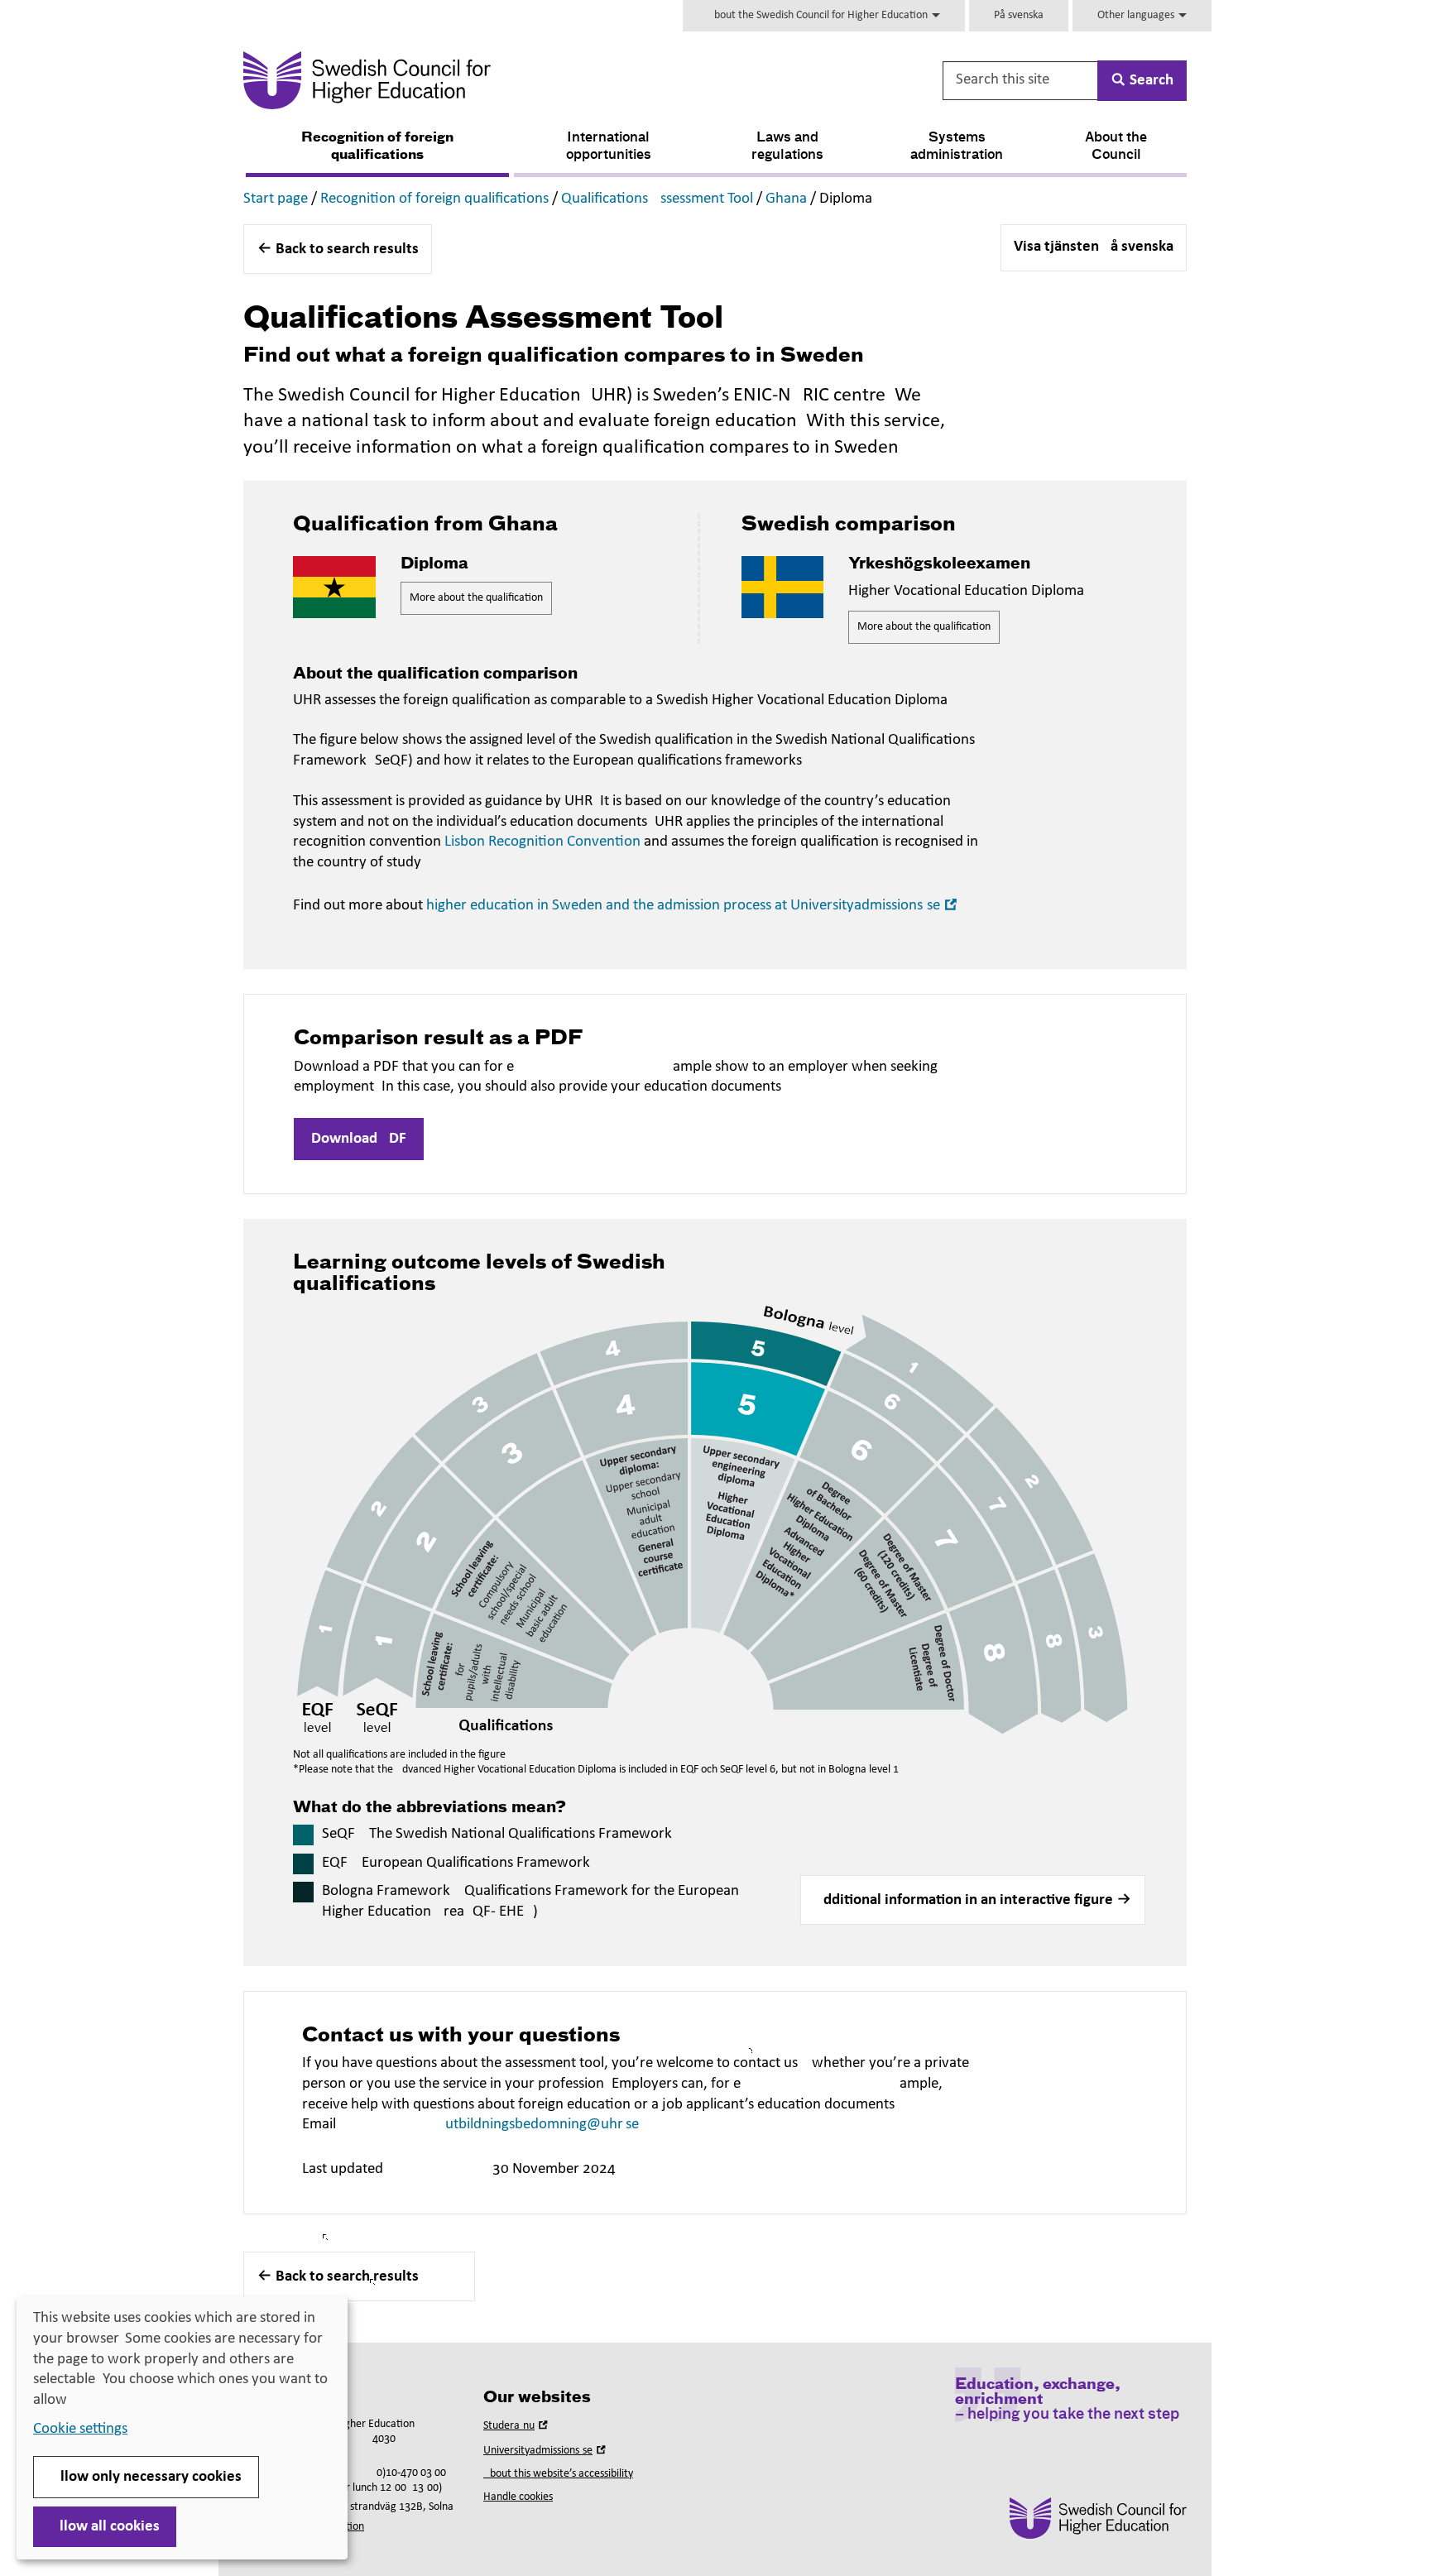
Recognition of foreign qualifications (377, 147)
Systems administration (957, 147)
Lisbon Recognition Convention (542, 842)
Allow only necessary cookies (146, 2477)
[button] (973, 1900)
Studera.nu (517, 2426)
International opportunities (609, 147)
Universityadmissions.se (546, 2451)
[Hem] (530, 80)
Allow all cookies (105, 2527)
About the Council (1116, 147)
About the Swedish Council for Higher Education (819, 15)
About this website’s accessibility (558, 2474)
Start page (276, 199)
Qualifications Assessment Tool (657, 199)
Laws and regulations (787, 147)
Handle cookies (518, 2497)
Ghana (786, 199)
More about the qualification (476, 598)
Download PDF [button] (359, 1139)
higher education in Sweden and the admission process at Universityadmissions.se (693, 906)
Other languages (1137, 15)
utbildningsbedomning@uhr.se (542, 2125)
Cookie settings (80, 2429)
